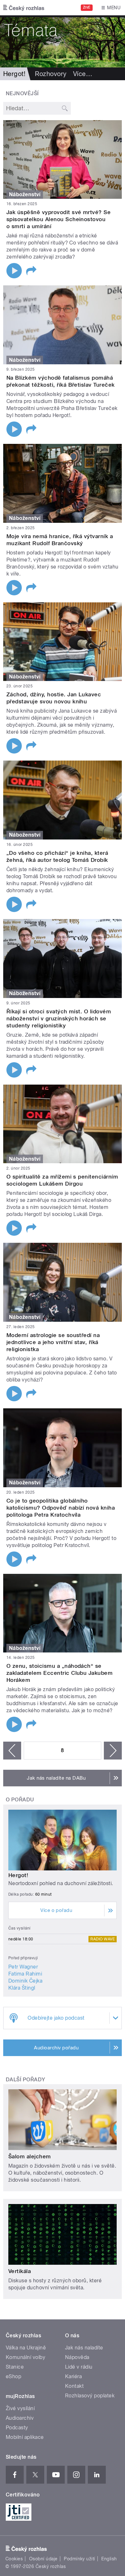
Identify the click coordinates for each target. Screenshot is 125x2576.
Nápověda (77, 2357)
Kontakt (74, 2386)
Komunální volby (25, 2357)
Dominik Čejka (25, 1981)
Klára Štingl (22, 1988)
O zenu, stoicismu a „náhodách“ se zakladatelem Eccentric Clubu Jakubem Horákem (59, 1673)
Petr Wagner (23, 1967)
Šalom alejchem (30, 2156)
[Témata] (63, 41)
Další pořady (25, 2080)
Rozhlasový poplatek (90, 2396)
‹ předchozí (12, 1751)
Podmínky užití (79, 2559)
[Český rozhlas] (24, 8)
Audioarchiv (20, 2418)
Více (83, 74)
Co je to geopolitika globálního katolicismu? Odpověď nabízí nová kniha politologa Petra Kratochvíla (61, 1508)
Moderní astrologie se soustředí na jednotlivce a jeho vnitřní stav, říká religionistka (53, 1342)
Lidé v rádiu (79, 2367)
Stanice (15, 2367)
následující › (113, 1751)
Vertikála (20, 2271)
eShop (13, 2376)
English (109, 2559)
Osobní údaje (43, 2559)
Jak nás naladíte (84, 2348)
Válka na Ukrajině (26, 2348)
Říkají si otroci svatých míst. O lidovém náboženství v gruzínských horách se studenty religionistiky (59, 1018)
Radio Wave (103, 1939)
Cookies (14, 2559)
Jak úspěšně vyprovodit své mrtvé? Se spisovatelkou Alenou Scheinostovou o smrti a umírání (58, 219)
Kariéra (73, 2376)
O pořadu (20, 1800)
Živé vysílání (20, 2408)
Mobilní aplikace (25, 2437)
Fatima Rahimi (25, 1974)
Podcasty (17, 2428)
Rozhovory (51, 74)
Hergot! (18, 1875)
